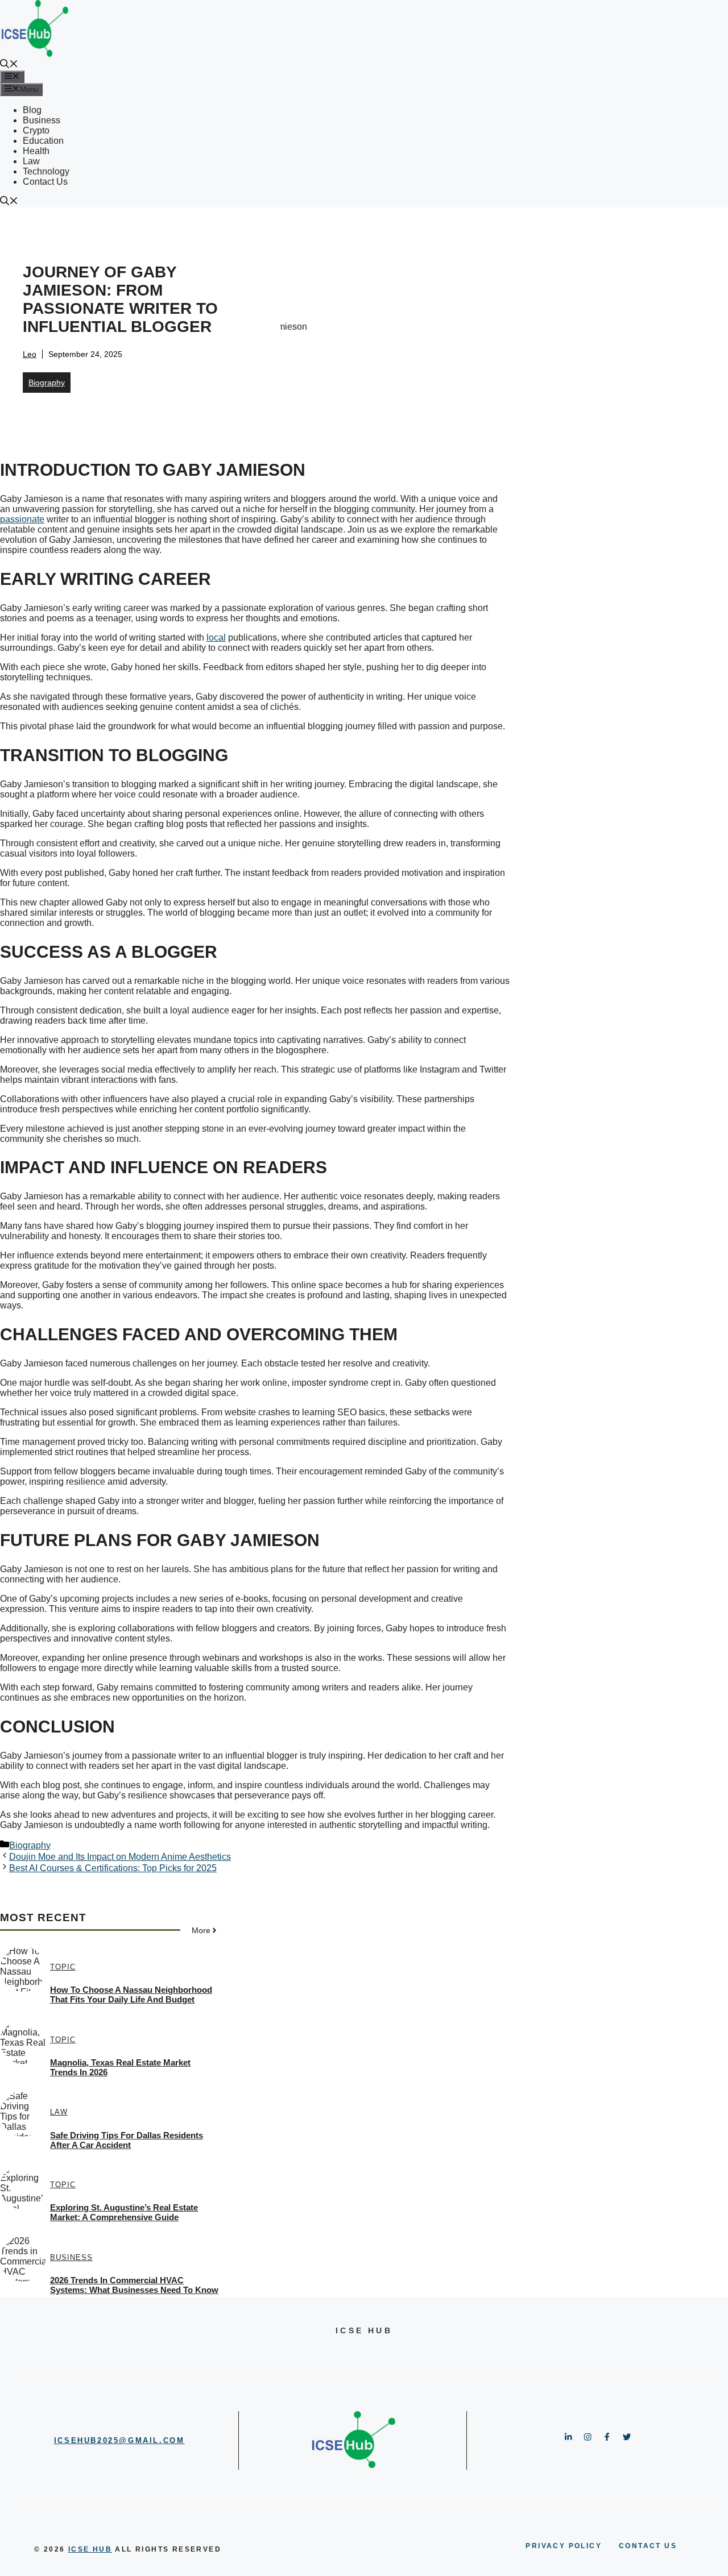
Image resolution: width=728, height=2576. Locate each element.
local (216, 637)
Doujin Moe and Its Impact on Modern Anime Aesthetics (120, 1857)
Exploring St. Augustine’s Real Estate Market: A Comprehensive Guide (124, 2212)
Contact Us (45, 182)
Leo (30, 354)
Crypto (36, 130)
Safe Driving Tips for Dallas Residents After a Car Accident (127, 2140)
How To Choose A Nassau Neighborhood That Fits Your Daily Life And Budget (131, 1995)
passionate (22, 519)
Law (31, 161)
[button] (9, 65)
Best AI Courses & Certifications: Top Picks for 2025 (113, 1868)
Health (36, 151)
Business (42, 120)
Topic (63, 1967)
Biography (47, 383)
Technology (46, 171)
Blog (32, 110)
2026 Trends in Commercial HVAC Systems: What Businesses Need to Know (134, 2285)
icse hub (90, 2549)
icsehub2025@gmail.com (119, 2440)
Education (43, 141)
